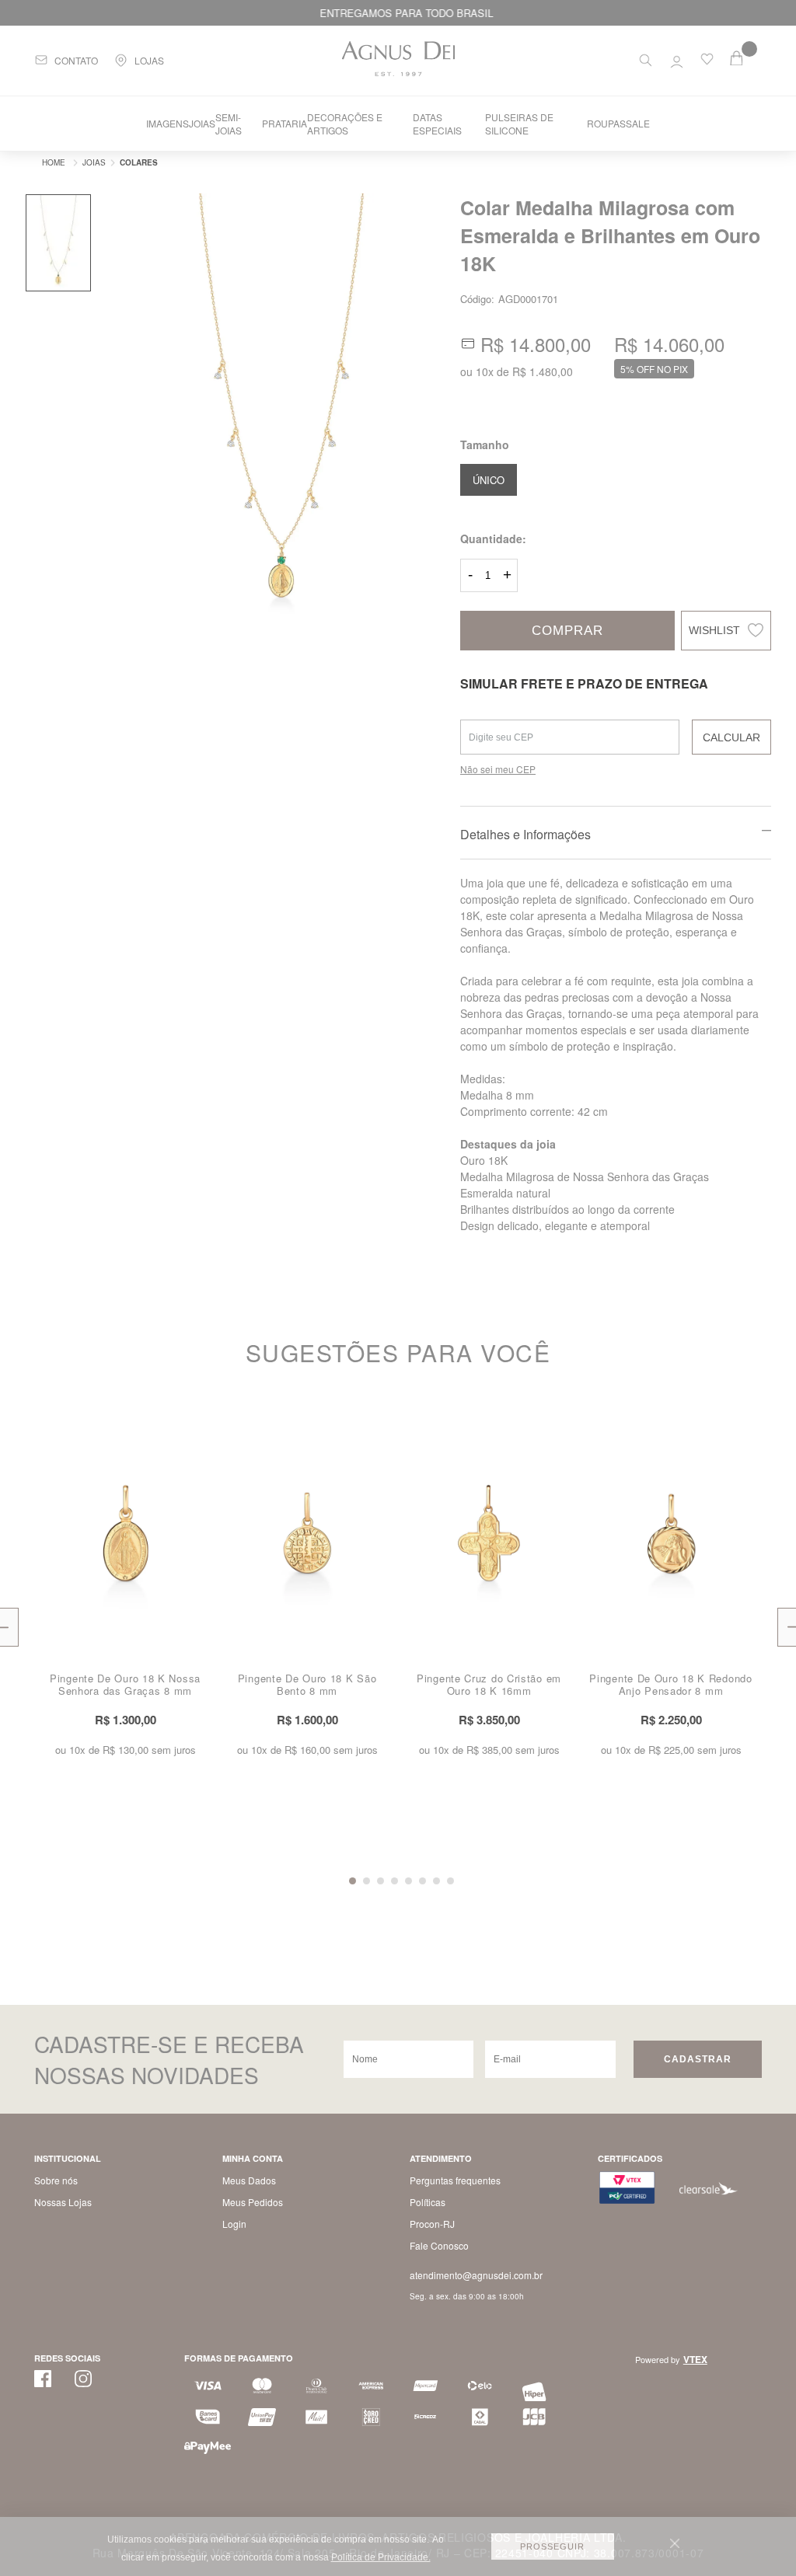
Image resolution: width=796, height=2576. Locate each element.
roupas (606, 123)
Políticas (428, 2202)
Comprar (567, 631)
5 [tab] (408, 1881)
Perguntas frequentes (455, 2180)
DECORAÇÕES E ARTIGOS (345, 124)
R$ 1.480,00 (543, 371)
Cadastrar (698, 2059)
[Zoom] (58, 243)
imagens (168, 123)
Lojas (149, 60)
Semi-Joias (229, 124)
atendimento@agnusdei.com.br (476, 2275)
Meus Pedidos (253, 2202)
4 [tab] (395, 1881)
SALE (638, 123)
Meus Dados (249, 2180)
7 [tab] (436, 1881)
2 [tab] (367, 1881)
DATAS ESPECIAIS (437, 124)
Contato (76, 60)
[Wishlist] (707, 62)
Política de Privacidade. (381, 2557)
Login (234, 2224)
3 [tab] (381, 1881)
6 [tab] (422, 1881)
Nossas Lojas (63, 2202)
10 (485, 371)
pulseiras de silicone (519, 124)
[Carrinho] (746, 58)
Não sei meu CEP (498, 769)
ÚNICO (489, 480)
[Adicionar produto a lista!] (204, 1426)
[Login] (677, 58)
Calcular (731, 737)
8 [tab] (450, 1881)
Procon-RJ (432, 2224)
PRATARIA (285, 123)
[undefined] (281, 411)
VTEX (695, 2359)
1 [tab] (353, 1881)
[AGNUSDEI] (50, 162)
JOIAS (202, 123)
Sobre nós (56, 2180)
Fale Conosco (439, 2245)
